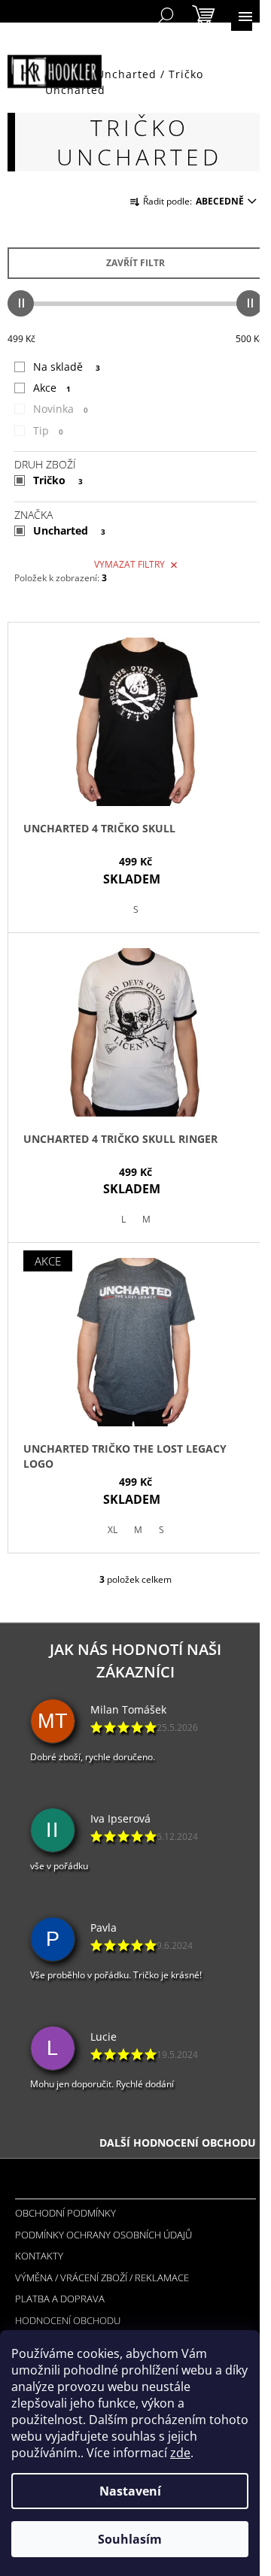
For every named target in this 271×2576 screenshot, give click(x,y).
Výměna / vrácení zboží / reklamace (102, 2277)
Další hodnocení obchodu (178, 2143)
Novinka (61, 409)
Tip (48, 430)
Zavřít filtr (135, 263)
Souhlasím (130, 2539)
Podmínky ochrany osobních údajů (104, 2235)
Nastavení (130, 2491)
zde (180, 2453)
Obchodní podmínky (65, 2213)
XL (113, 1530)
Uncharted (69, 530)
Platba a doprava (60, 2299)
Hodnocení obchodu (68, 2320)
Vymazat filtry (129, 564)
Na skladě (67, 367)
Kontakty (39, 2256)
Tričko (58, 480)
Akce (52, 388)
